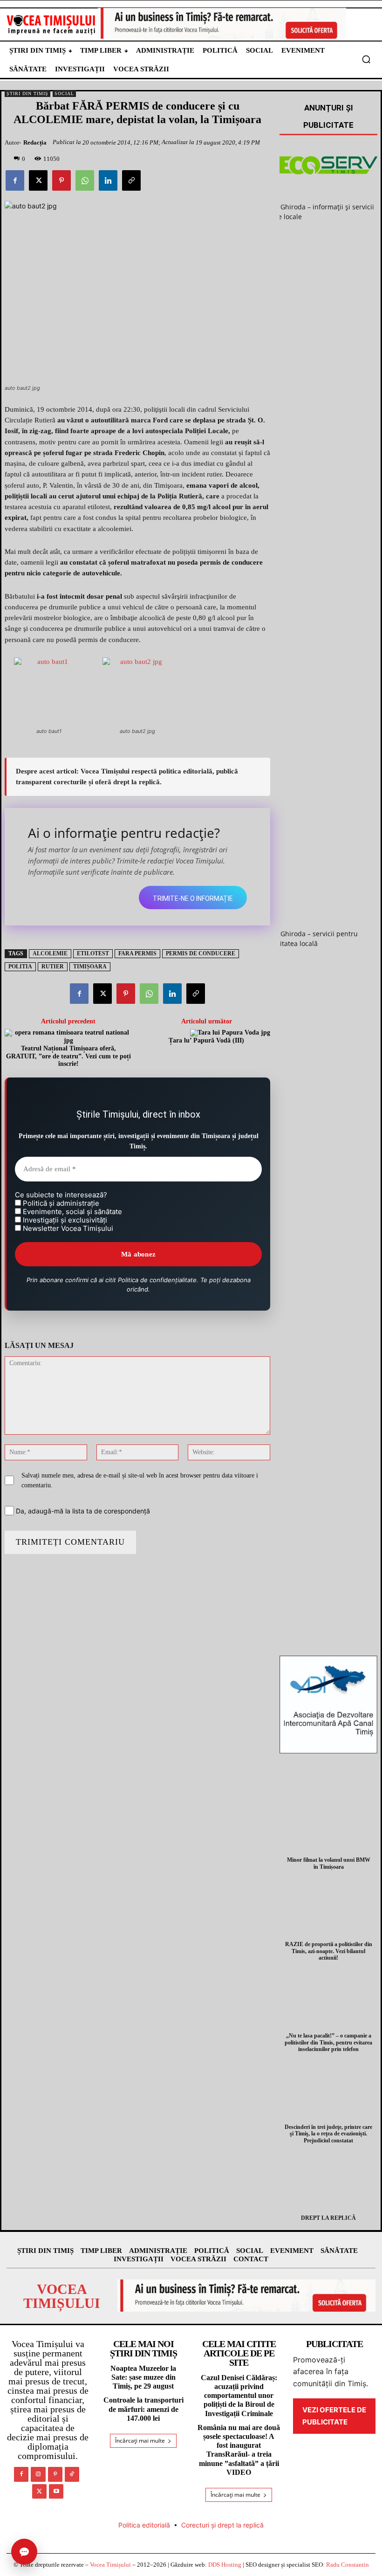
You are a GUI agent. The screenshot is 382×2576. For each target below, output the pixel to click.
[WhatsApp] (85, 180)
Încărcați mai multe (140, 2441)
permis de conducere (201, 953)
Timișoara (90, 967)
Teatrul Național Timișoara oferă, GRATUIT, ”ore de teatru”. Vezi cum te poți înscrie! (68, 1056)
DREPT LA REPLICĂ (328, 2218)
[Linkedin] (108, 180)
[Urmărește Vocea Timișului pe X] (39, 2491)
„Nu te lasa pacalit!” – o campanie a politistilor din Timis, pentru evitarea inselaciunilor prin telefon (328, 2042)
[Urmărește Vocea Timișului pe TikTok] (72, 2474)
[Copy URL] (131, 180)
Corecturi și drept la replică (222, 2525)
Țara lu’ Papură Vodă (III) (206, 1040)
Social (64, 93)
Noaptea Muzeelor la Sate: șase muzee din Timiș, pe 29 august (143, 2377)
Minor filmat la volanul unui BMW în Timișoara (329, 1863)
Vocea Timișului (110, 2565)
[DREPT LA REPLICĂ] (328, 2180)
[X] (38, 180)
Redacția (35, 142)
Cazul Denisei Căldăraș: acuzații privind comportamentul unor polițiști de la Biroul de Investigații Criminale (239, 2396)
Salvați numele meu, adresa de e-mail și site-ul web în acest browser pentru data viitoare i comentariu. (140, 1480)
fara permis (137, 953)
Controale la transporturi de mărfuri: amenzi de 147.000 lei (143, 2409)
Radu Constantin (348, 2565)
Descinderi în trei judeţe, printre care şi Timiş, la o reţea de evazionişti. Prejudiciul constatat (328, 2134)
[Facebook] (15, 180)
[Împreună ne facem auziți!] (51, 24)
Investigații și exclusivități (64, 1220)
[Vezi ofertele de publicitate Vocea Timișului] (222, 23)
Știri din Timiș (27, 93)
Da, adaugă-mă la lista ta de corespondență (82, 1511)
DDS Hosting (225, 2565)
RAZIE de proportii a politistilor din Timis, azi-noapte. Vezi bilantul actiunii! (329, 1951)
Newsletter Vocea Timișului (67, 1229)
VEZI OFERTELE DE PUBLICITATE (334, 2416)
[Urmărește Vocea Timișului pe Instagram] (38, 2474)
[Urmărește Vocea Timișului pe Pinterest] (55, 2474)
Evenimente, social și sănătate (72, 1212)
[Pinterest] (61, 180)
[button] (366, 59)
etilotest (93, 953)
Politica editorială (144, 2525)
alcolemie (50, 953)
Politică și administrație (60, 1203)
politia (20, 967)
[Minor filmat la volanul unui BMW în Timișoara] (328, 1822)
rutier (53, 967)
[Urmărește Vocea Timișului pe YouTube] (56, 2491)
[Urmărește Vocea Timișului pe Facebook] (21, 2474)
